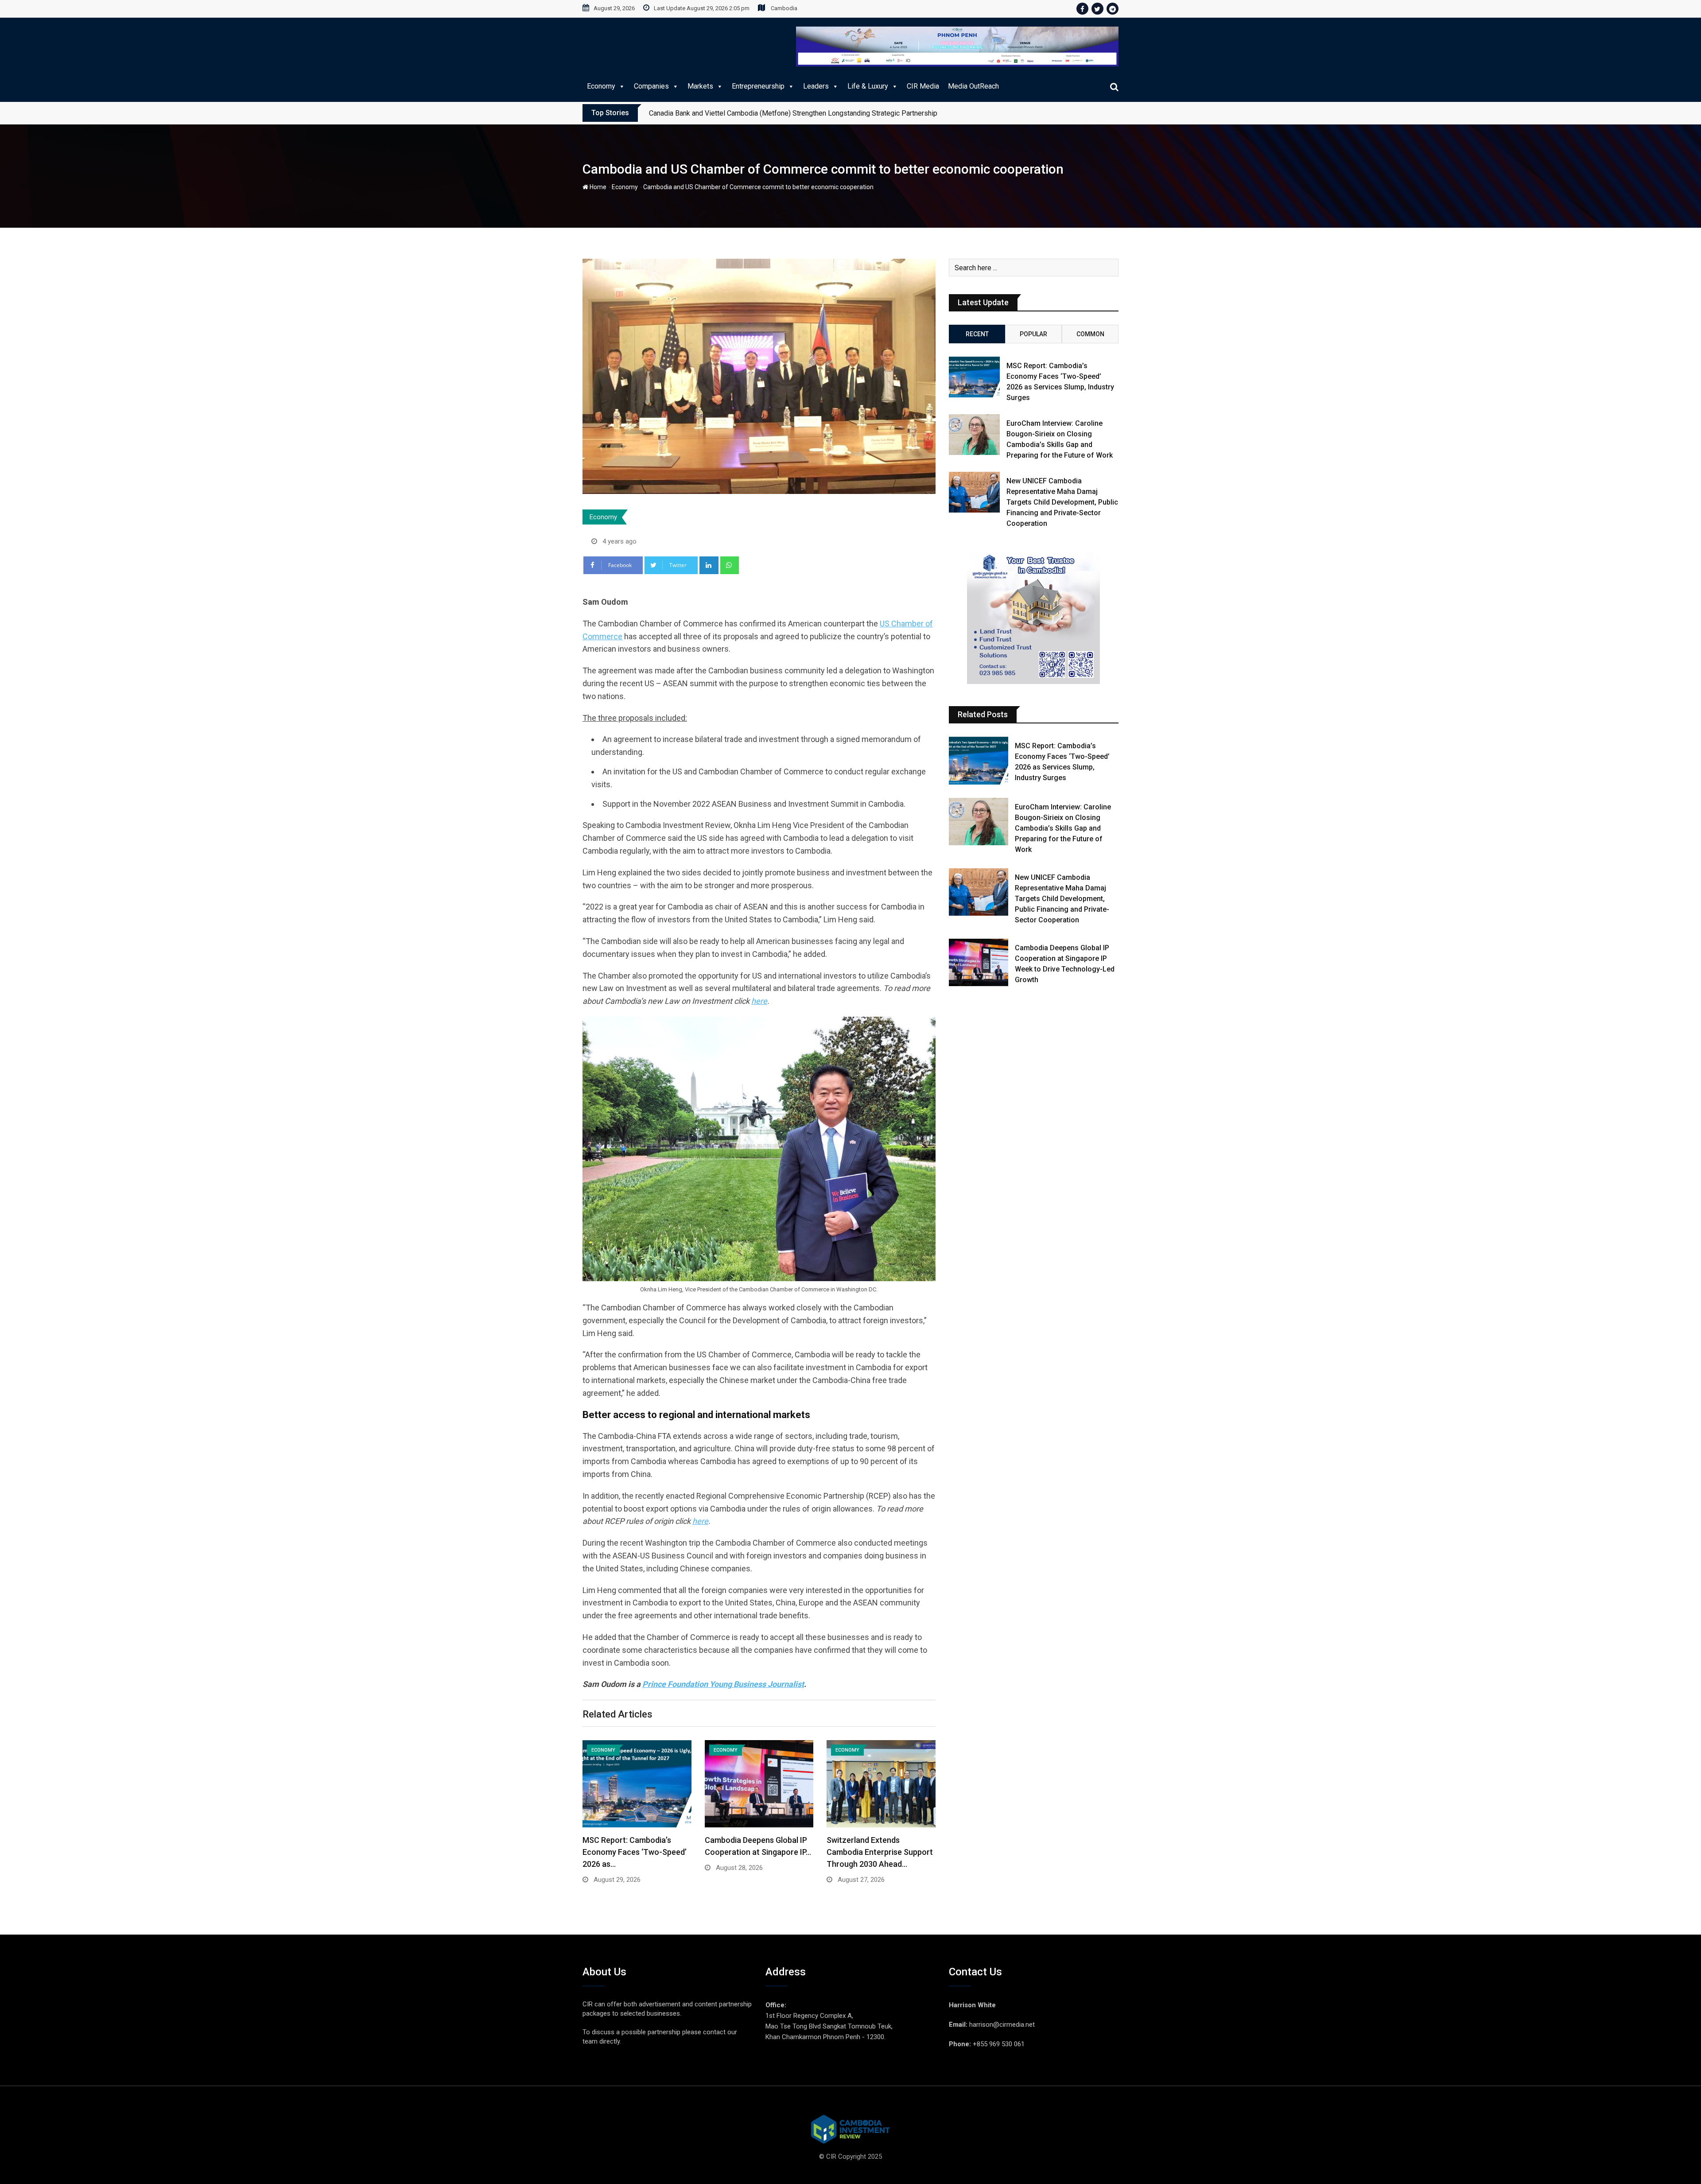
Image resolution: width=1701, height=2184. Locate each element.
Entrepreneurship (758, 86)
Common (1090, 334)
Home (597, 187)
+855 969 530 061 (999, 2044)
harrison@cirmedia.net (1002, 2025)
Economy (601, 86)
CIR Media (923, 86)
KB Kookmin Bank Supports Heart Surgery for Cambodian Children (750, 113)
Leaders (816, 86)
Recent (977, 334)
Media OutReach (973, 86)
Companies (651, 86)
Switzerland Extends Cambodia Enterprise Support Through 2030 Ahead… (880, 1852)
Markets (700, 86)
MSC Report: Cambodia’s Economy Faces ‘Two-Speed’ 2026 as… (635, 1852)
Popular (1033, 334)
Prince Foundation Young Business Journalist (723, 1684)
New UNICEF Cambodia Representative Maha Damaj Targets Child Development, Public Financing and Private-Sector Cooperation (1062, 502)
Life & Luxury (868, 86)
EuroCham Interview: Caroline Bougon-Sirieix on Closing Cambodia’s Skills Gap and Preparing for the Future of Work (1063, 828)
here (759, 1001)
